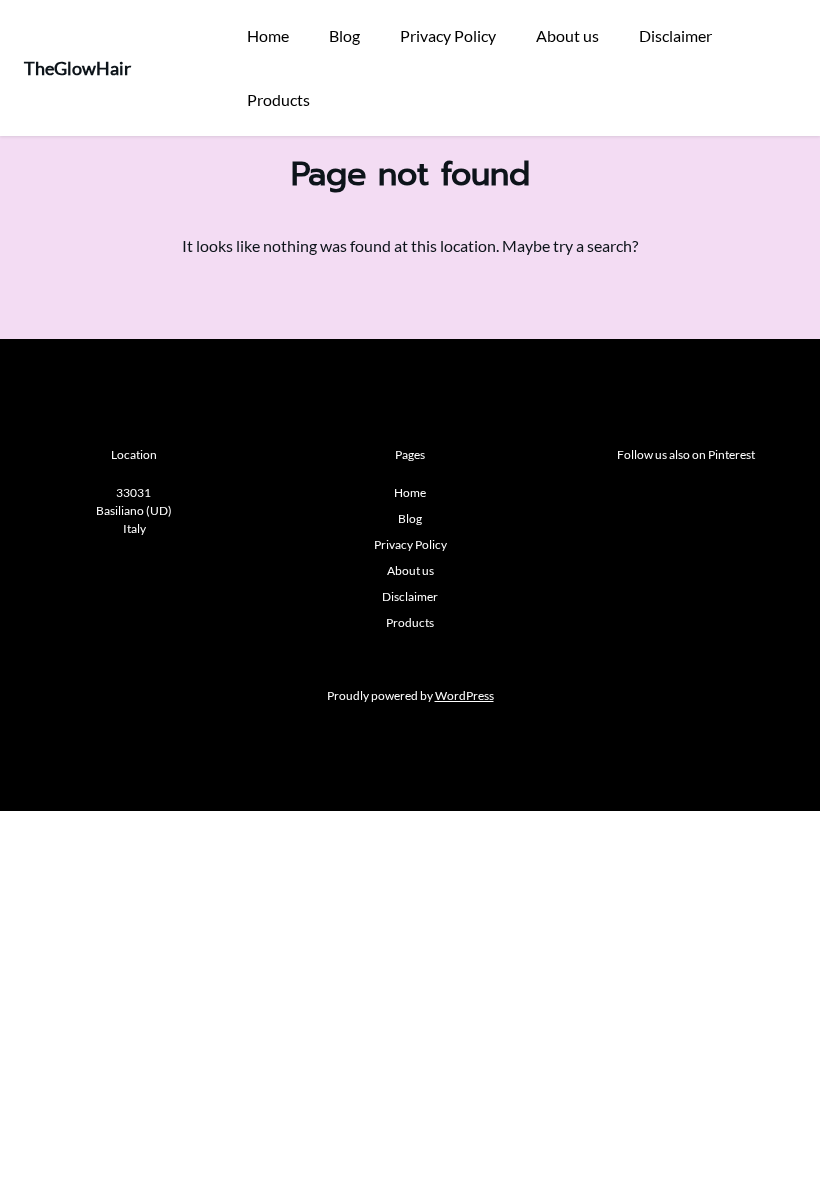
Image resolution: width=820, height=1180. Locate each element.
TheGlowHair (77, 68)
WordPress (464, 695)
